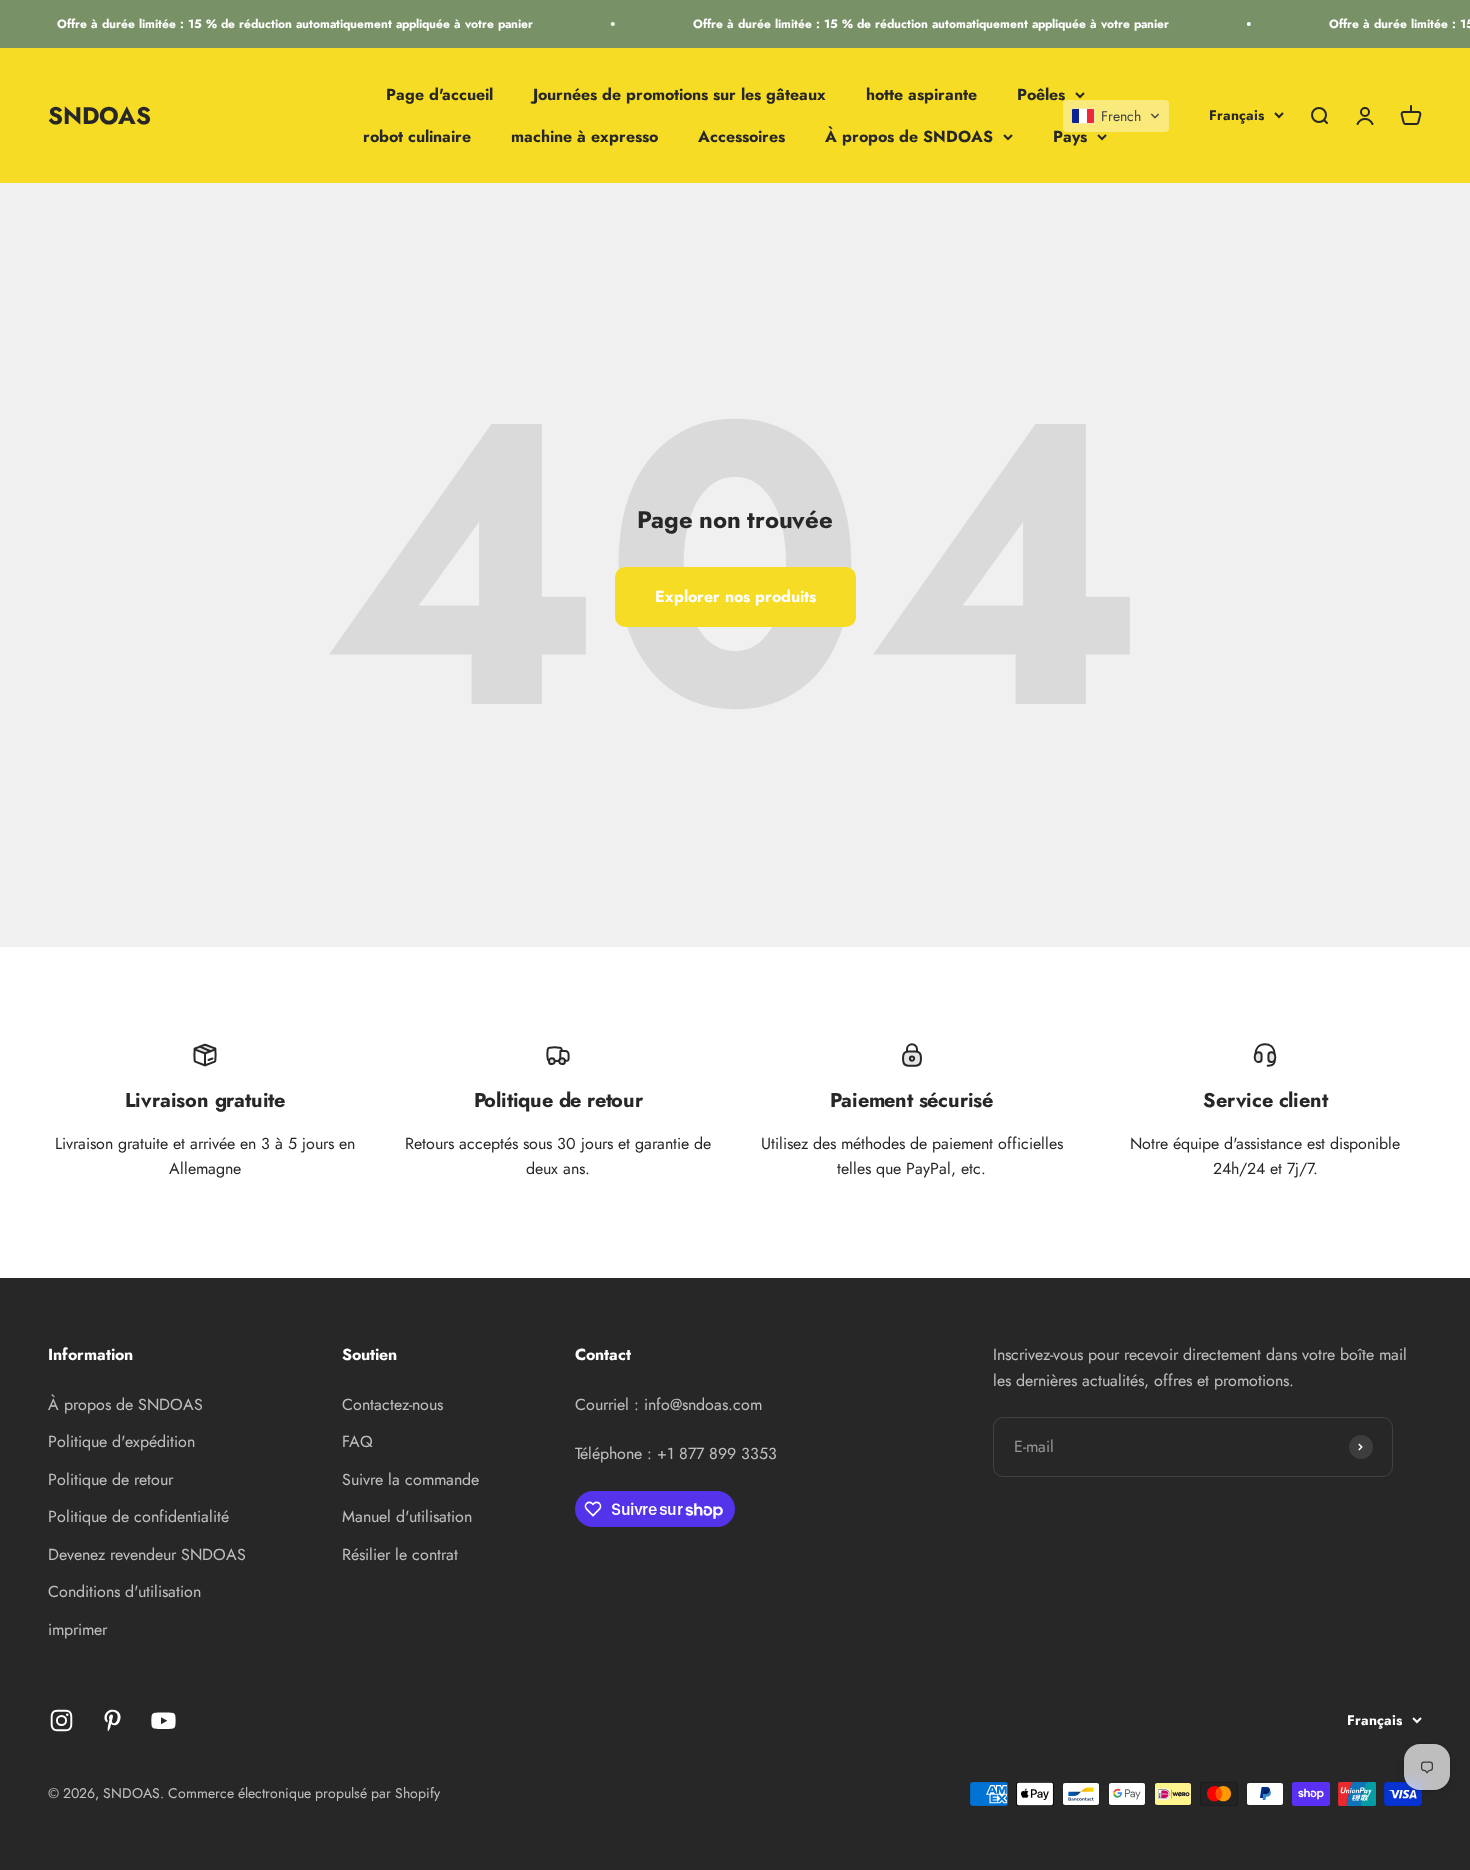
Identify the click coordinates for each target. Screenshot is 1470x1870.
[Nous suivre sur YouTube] (163, 1720)
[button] (1116, 116)
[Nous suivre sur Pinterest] (112, 1720)
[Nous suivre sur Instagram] (61, 1720)
